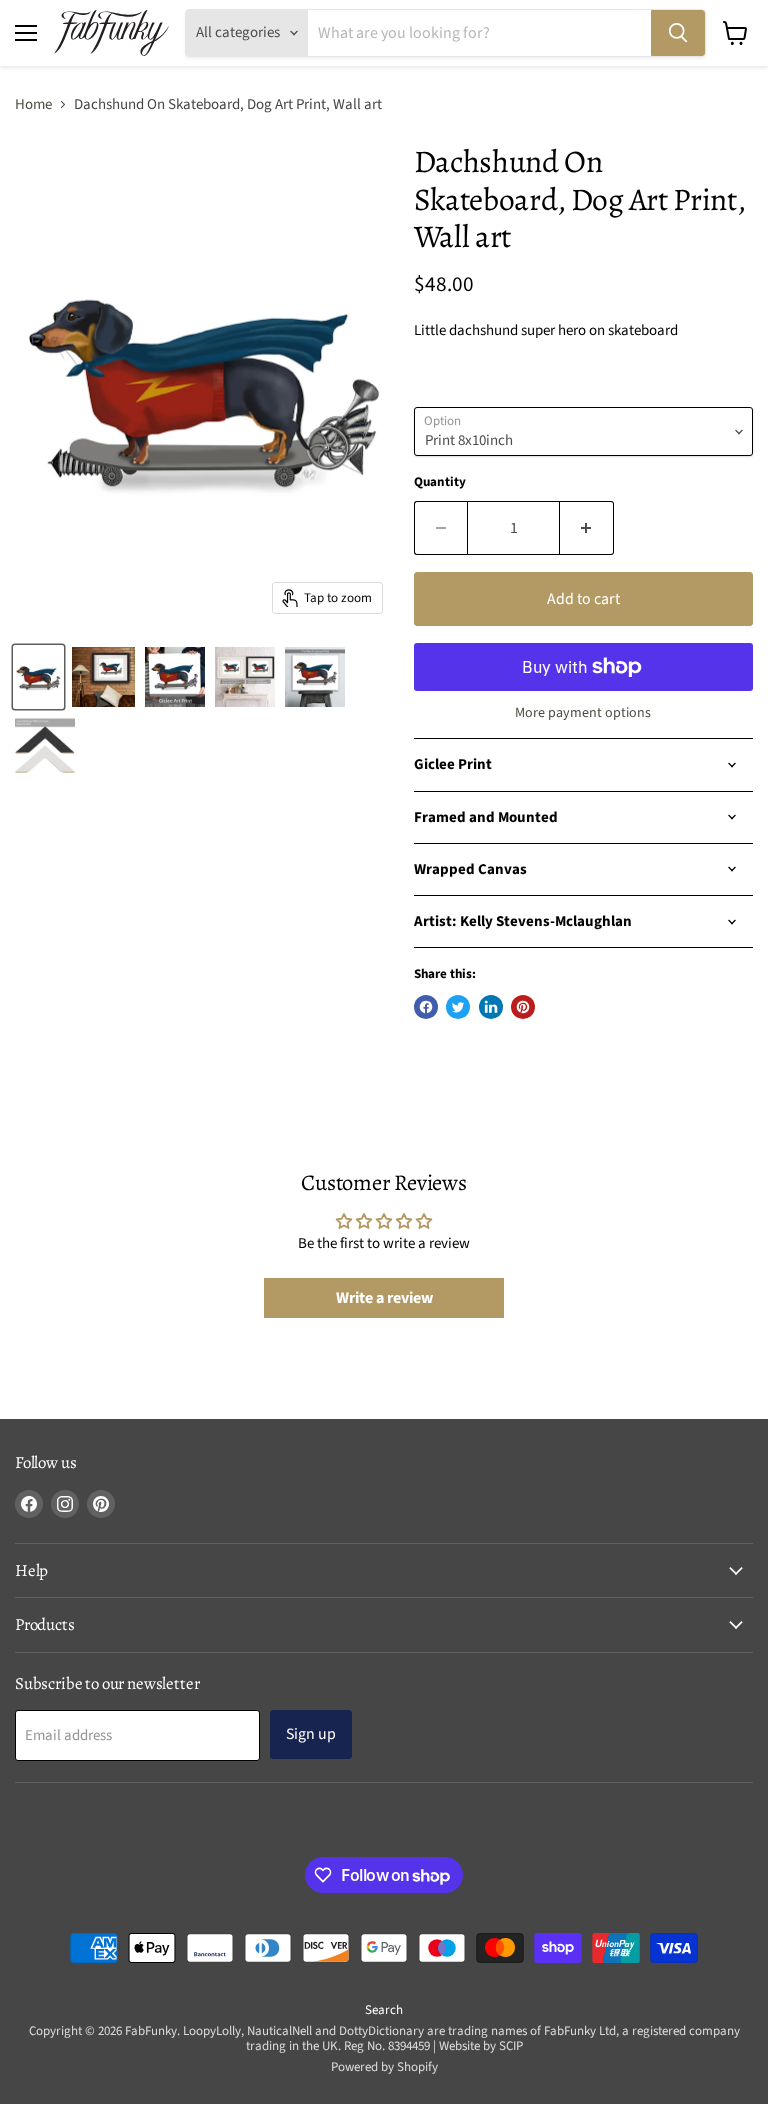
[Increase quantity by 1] (587, 528)
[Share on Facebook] (426, 1007)
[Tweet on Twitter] (458, 1007)
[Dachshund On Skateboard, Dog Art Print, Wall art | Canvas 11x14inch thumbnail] (315, 677)
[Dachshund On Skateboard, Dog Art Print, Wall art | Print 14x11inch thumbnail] (103, 677)
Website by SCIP (481, 2046)
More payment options (583, 713)
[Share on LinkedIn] (491, 1007)
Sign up (311, 1734)
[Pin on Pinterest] (523, 1007)
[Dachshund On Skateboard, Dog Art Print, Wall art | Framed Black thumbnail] (245, 677)
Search (384, 2010)
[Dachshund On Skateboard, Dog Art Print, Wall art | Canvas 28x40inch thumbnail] (45, 747)
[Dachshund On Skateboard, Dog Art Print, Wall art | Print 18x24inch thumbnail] (175, 677)
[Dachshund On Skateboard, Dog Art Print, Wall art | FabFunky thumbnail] (38, 677)
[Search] (678, 33)
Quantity (440, 482)
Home (33, 104)
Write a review (384, 1298)
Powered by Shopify (384, 2067)
